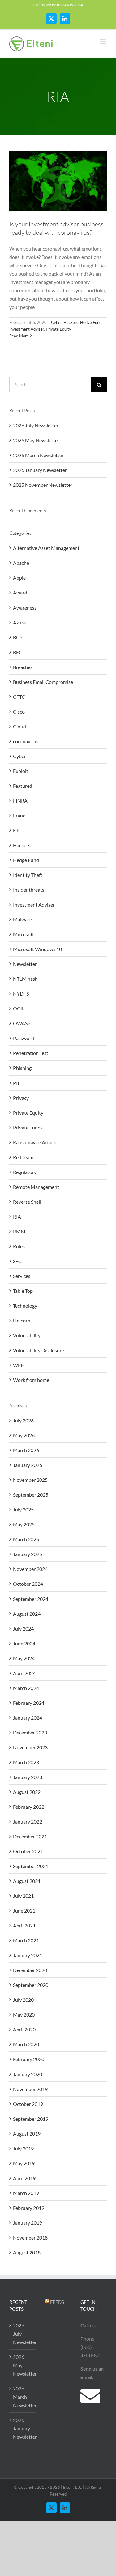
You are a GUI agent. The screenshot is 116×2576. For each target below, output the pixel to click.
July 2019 (23, 2148)
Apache (21, 563)
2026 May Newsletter (36, 440)
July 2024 (23, 1629)
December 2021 (30, 1836)
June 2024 (24, 1643)
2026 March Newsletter (38, 455)
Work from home (31, 1380)
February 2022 (29, 1807)
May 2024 (24, 1658)
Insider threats (29, 890)
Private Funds (28, 1127)
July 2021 (23, 1896)
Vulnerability (27, 1335)
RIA (17, 1217)
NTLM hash (25, 979)
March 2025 (26, 1539)
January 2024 (28, 1718)
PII (16, 1083)
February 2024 (29, 1703)
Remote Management (36, 1187)
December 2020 (30, 1970)
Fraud (19, 815)
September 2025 (31, 1495)
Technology (25, 1306)
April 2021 (24, 1925)
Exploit (21, 771)
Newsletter (25, 964)
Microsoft (24, 934)
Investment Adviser (27, 329)
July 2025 (23, 1509)
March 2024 (26, 1688)
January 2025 (28, 1554)
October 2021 (28, 1851)
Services (22, 1276)
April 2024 (24, 1673)
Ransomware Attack (34, 1142)
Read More (19, 336)
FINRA (20, 801)
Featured (23, 786)
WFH (19, 1365)
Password (24, 1038)
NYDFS (21, 994)
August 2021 (27, 1881)
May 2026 (24, 1435)
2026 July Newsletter (36, 425)
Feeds (57, 2302)
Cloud (19, 726)
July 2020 (23, 2000)
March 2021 (26, 1940)
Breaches (23, 667)
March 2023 (26, 1762)
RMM (19, 1231)
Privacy (21, 1098)
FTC (17, 830)
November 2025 (30, 1480)
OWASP (22, 1023)
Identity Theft (28, 875)
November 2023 (30, 1747)
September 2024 (31, 1599)
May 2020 (24, 2015)
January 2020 (28, 2074)
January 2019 (28, 2223)
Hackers (71, 322)
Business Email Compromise (43, 682)
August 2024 (27, 1614)
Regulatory (25, 1172)
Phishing (22, 1068)
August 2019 (27, 2134)
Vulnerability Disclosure (39, 1350)
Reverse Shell (27, 1202)
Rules (19, 1246)
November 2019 (30, 2089)
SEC (17, 1261)
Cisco (19, 712)
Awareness (25, 608)
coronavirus (26, 741)
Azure (19, 622)
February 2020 (29, 2059)
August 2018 (27, 2252)
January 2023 (28, 1777)
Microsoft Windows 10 (37, 949)
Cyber (56, 322)
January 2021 (28, 1955)
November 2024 (30, 1569)
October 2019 (28, 2104)
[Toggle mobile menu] (103, 42)
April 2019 (24, 2178)
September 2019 (31, 2119)
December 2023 (30, 1732)
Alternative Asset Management (46, 548)
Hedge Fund (91, 322)
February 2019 (29, 2208)
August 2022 (27, 1792)
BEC (18, 652)
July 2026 (23, 1420)
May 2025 (24, 1524)
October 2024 (28, 1584)
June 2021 (24, 1911)
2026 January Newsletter (40, 470)
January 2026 (28, 1465)
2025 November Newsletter (43, 485)
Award (20, 592)
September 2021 (31, 1866)
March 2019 (26, 2193)
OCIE (19, 1008)
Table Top (23, 1291)
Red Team (23, 1157)
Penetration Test (31, 1053)
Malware (22, 919)
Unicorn (22, 1320)
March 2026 (26, 1450)
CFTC (19, 697)
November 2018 (30, 2237)
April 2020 (24, 2029)
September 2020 (31, 1985)
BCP (18, 637)
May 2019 (24, 2163)
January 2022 (28, 1822)
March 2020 (26, 2044)
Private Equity (58, 329)
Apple (19, 578)
